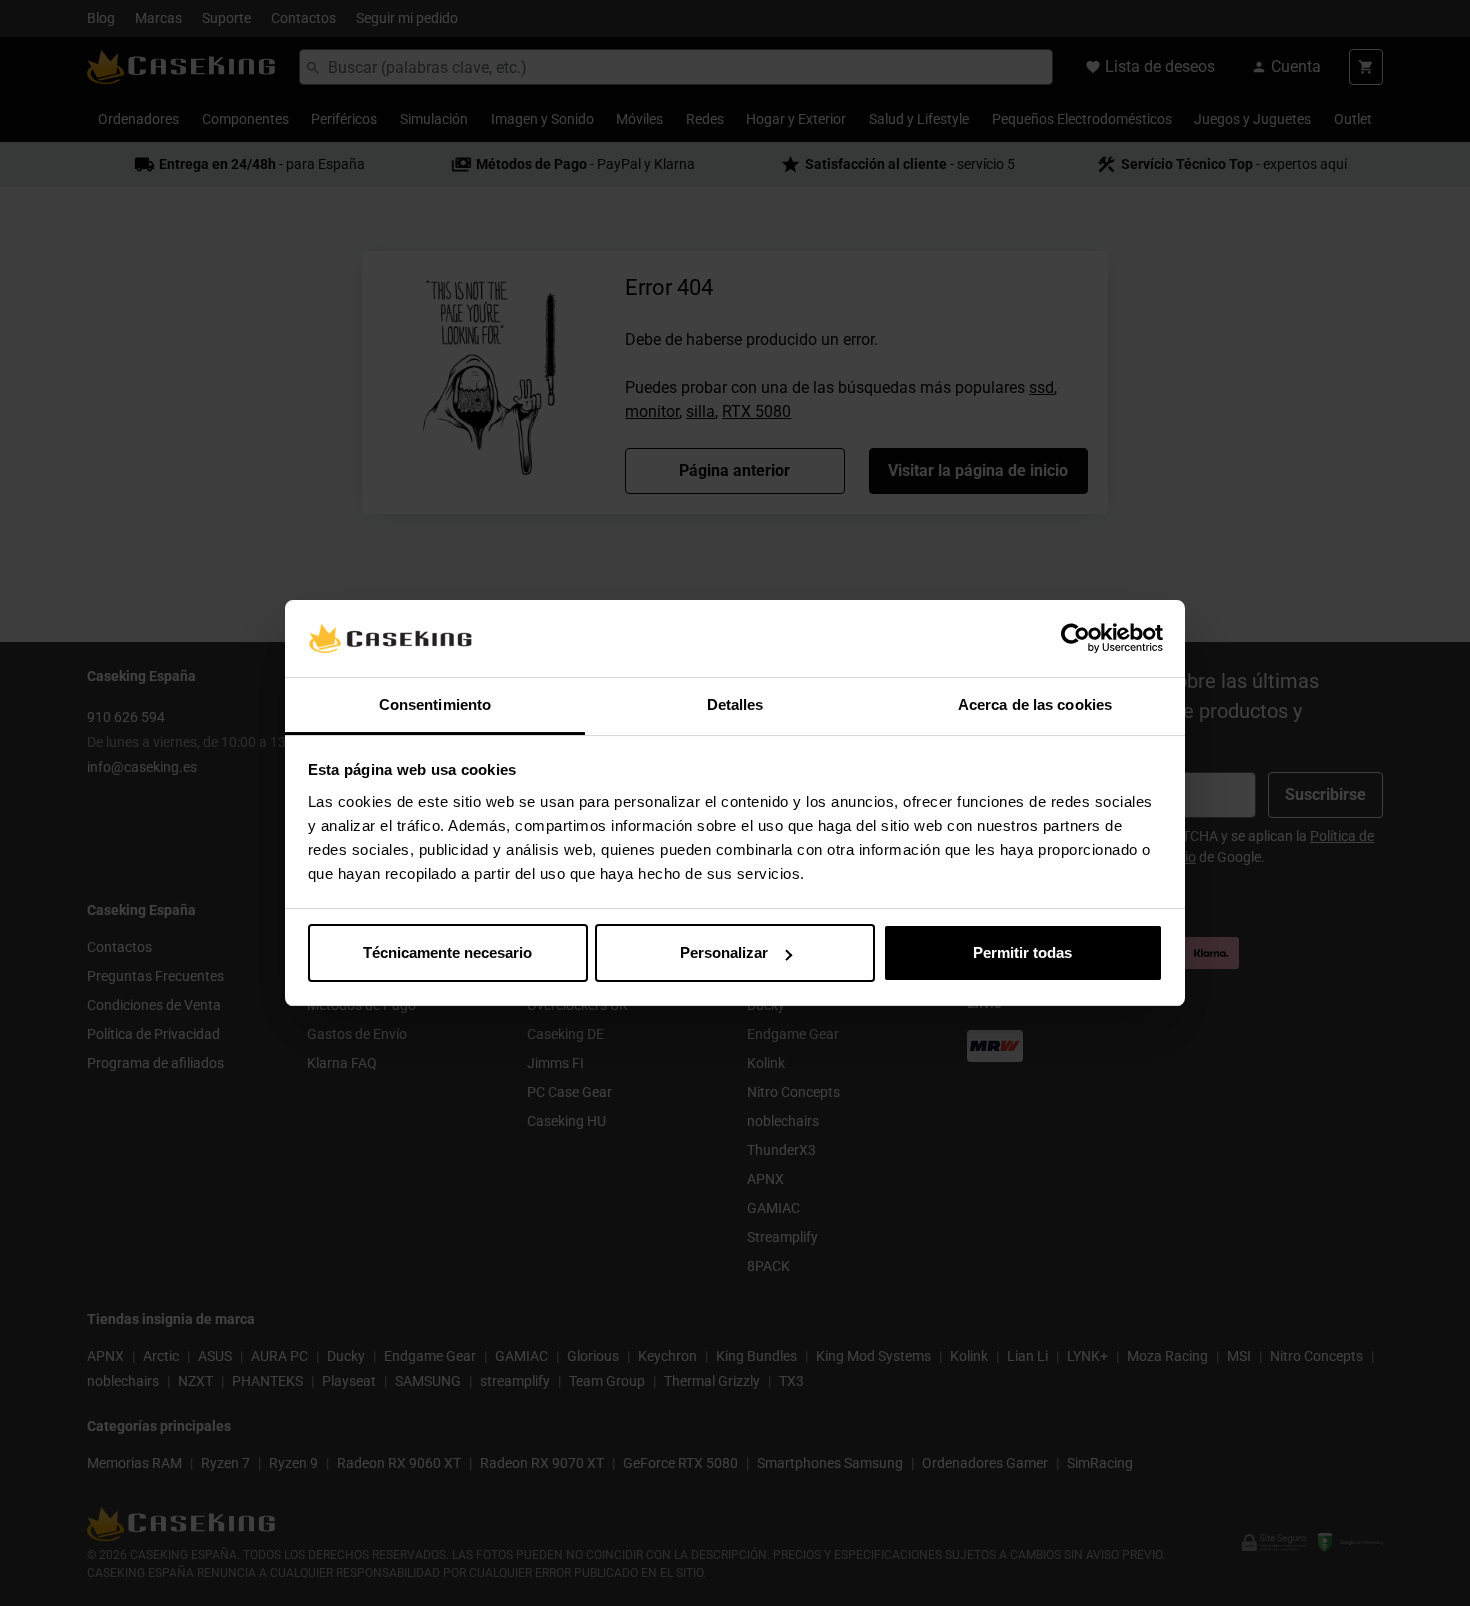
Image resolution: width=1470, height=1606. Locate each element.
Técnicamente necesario (447, 952)
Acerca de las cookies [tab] (1035, 704)
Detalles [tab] (735, 704)
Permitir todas (1022, 952)
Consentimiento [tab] (435, 704)
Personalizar (724, 952)
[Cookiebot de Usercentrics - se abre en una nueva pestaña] (1075, 639)
